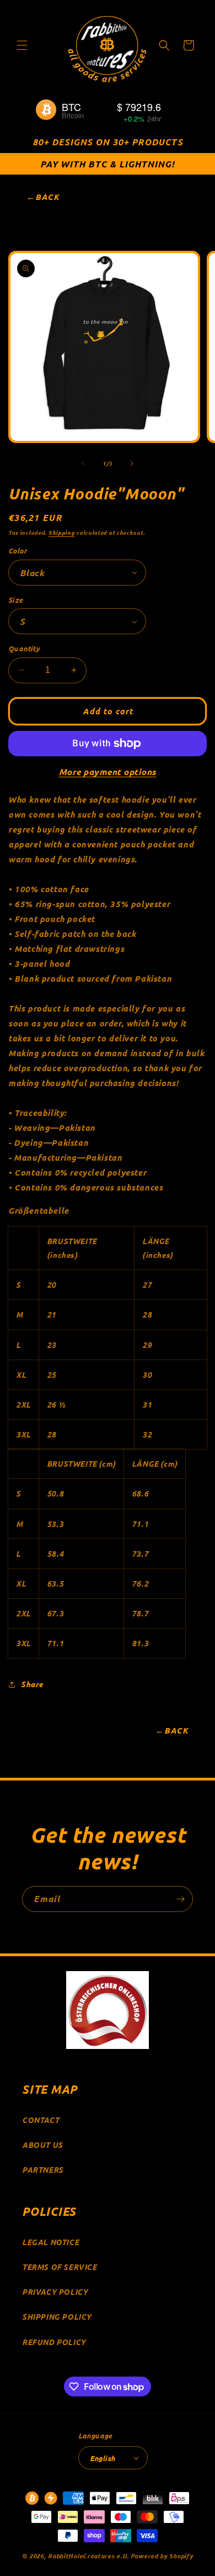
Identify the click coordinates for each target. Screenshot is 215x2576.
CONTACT (41, 2120)
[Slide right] (132, 463)
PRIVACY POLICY (55, 2292)
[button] (22, 45)
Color (18, 551)
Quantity (24, 648)
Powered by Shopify (162, 2556)
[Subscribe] (180, 1899)
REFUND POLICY (54, 2342)
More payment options (108, 771)
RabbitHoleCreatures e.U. (88, 2556)
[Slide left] (83, 463)
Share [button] (32, 1684)
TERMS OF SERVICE (60, 2267)
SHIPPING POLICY (57, 2317)
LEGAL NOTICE (50, 2242)
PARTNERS (43, 2170)
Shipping (62, 532)
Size (16, 600)
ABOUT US (42, 2145)
